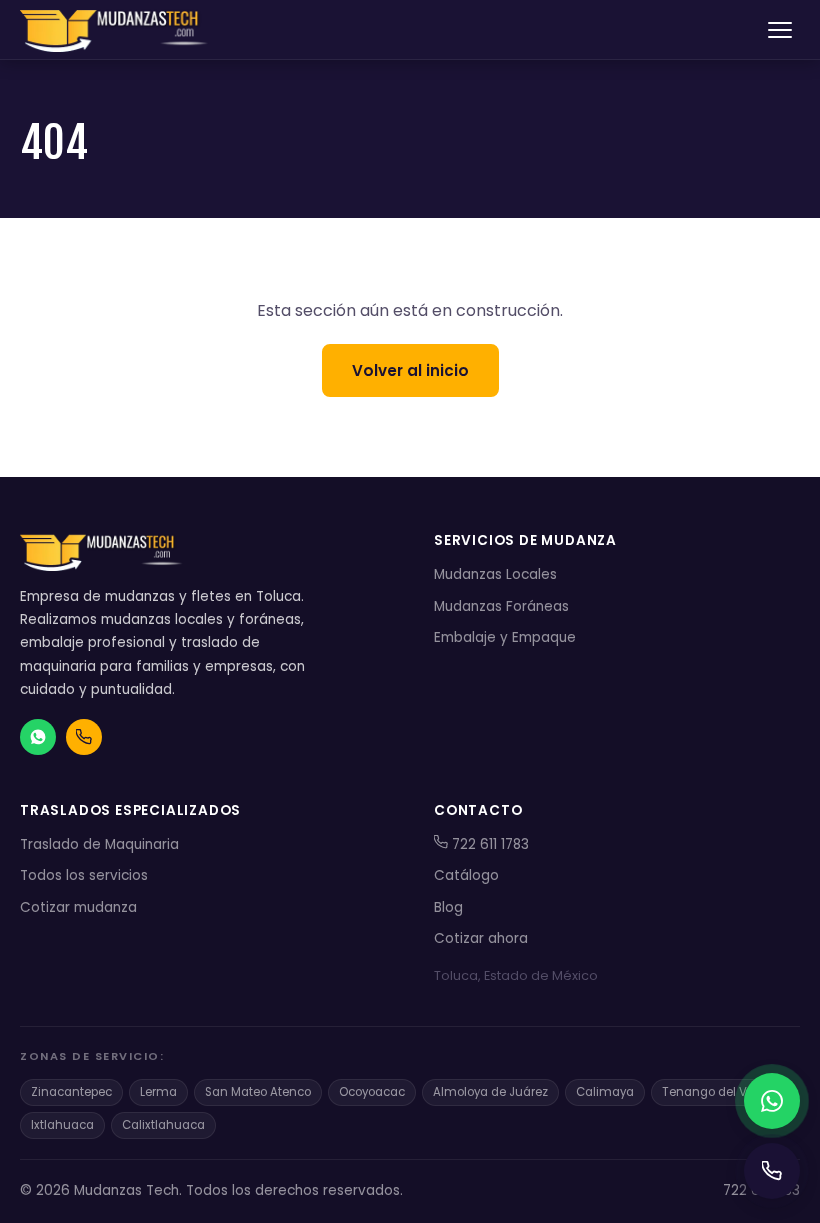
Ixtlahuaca (62, 1125)
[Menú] (780, 30)
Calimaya (605, 1092)
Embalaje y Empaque (505, 637)
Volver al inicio (410, 370)
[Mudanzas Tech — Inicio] (116, 30)
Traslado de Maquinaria (99, 844)
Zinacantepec (71, 1092)
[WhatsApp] (772, 1101)
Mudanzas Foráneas (501, 606)
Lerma (158, 1092)
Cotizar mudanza (78, 907)
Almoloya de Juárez (490, 1092)
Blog (448, 907)
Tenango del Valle (715, 1092)
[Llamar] (772, 1171)
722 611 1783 (488, 844)
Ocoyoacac (372, 1092)
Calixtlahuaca (163, 1125)
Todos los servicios (84, 875)
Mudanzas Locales (495, 574)
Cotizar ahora (481, 938)
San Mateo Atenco (258, 1092)
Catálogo (466, 875)
